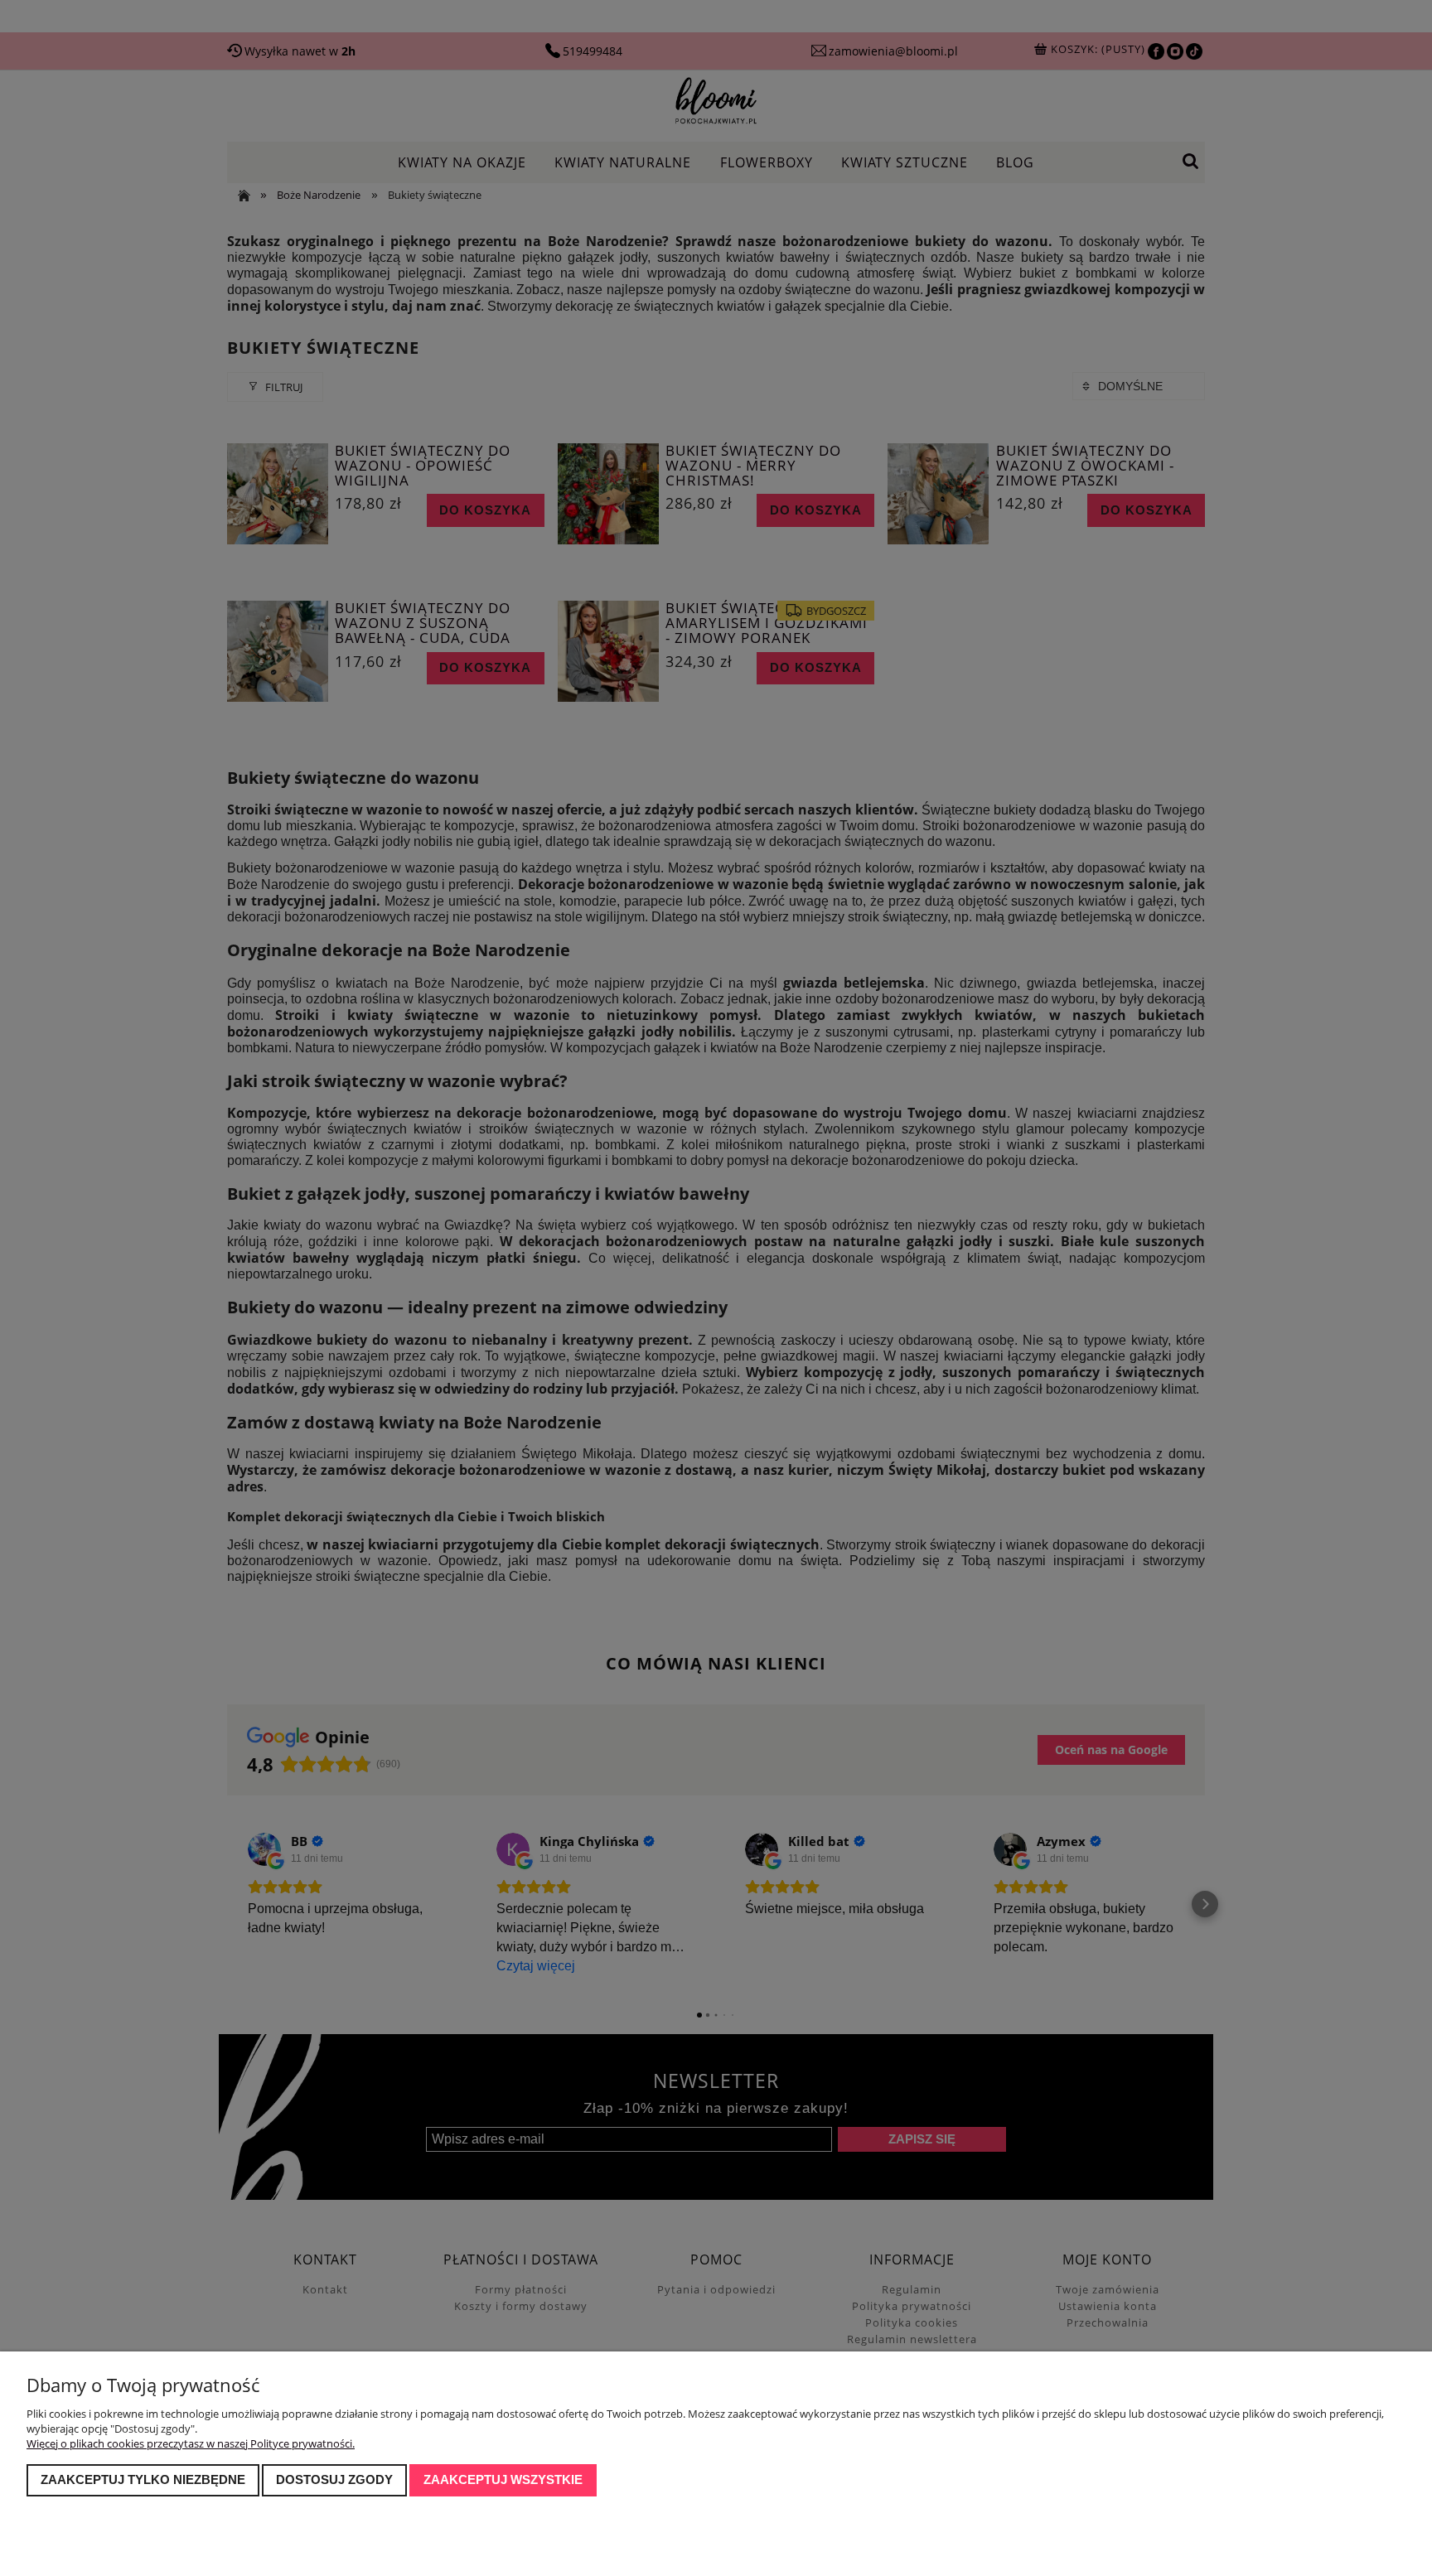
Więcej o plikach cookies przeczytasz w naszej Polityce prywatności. (191, 2443)
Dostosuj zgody (334, 2479)
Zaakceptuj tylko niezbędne (143, 2479)
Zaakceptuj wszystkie (503, 2479)
